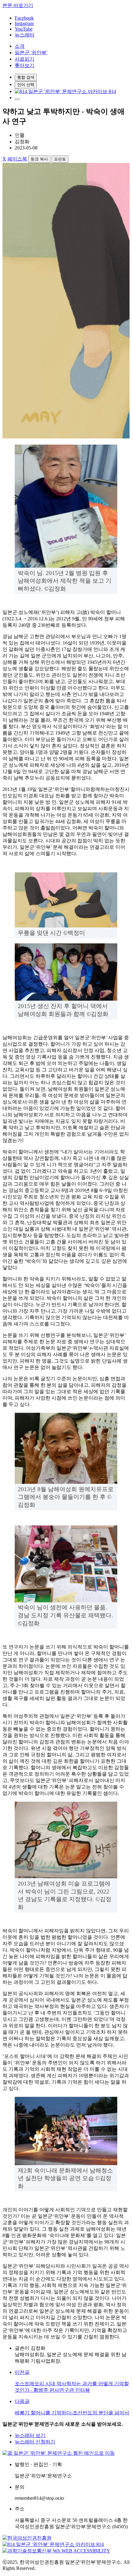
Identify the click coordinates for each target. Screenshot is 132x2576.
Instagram (24, 23)
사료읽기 (25, 59)
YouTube (24, 29)
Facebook (24, 18)
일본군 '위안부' (31, 53)
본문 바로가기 (18, 5)
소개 (20, 46)
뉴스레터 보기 (30, 2435)
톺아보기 (25, 65)
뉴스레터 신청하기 (35, 2442)
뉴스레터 (25, 35)
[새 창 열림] (65, 91)
